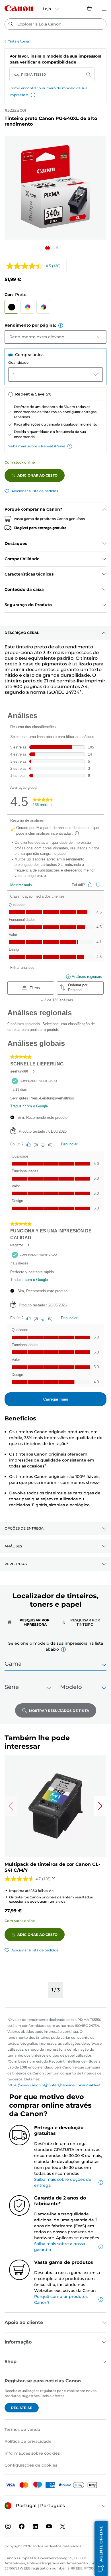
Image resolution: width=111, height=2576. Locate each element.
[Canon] (19, 8)
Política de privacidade (28, 2441)
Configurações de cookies (31, 2465)
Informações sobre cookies (32, 2453)
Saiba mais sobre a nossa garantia (60, 2247)
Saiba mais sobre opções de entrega (63, 2182)
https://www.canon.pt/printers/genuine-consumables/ (54, 2085)
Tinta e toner (19, 41)
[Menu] (104, 8)
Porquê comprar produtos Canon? (61, 2299)
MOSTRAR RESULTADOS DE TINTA (59, 1711)
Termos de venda (22, 2429)
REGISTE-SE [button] (22, 2408)
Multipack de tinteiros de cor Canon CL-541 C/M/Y (52, 1867)
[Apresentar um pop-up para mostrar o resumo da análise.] (55, 1879)
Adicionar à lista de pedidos (35, 491)
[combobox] (55, 24)
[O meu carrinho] (90, 8)
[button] (33, 95)
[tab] (32, 1622)
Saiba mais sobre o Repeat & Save (37, 446)
